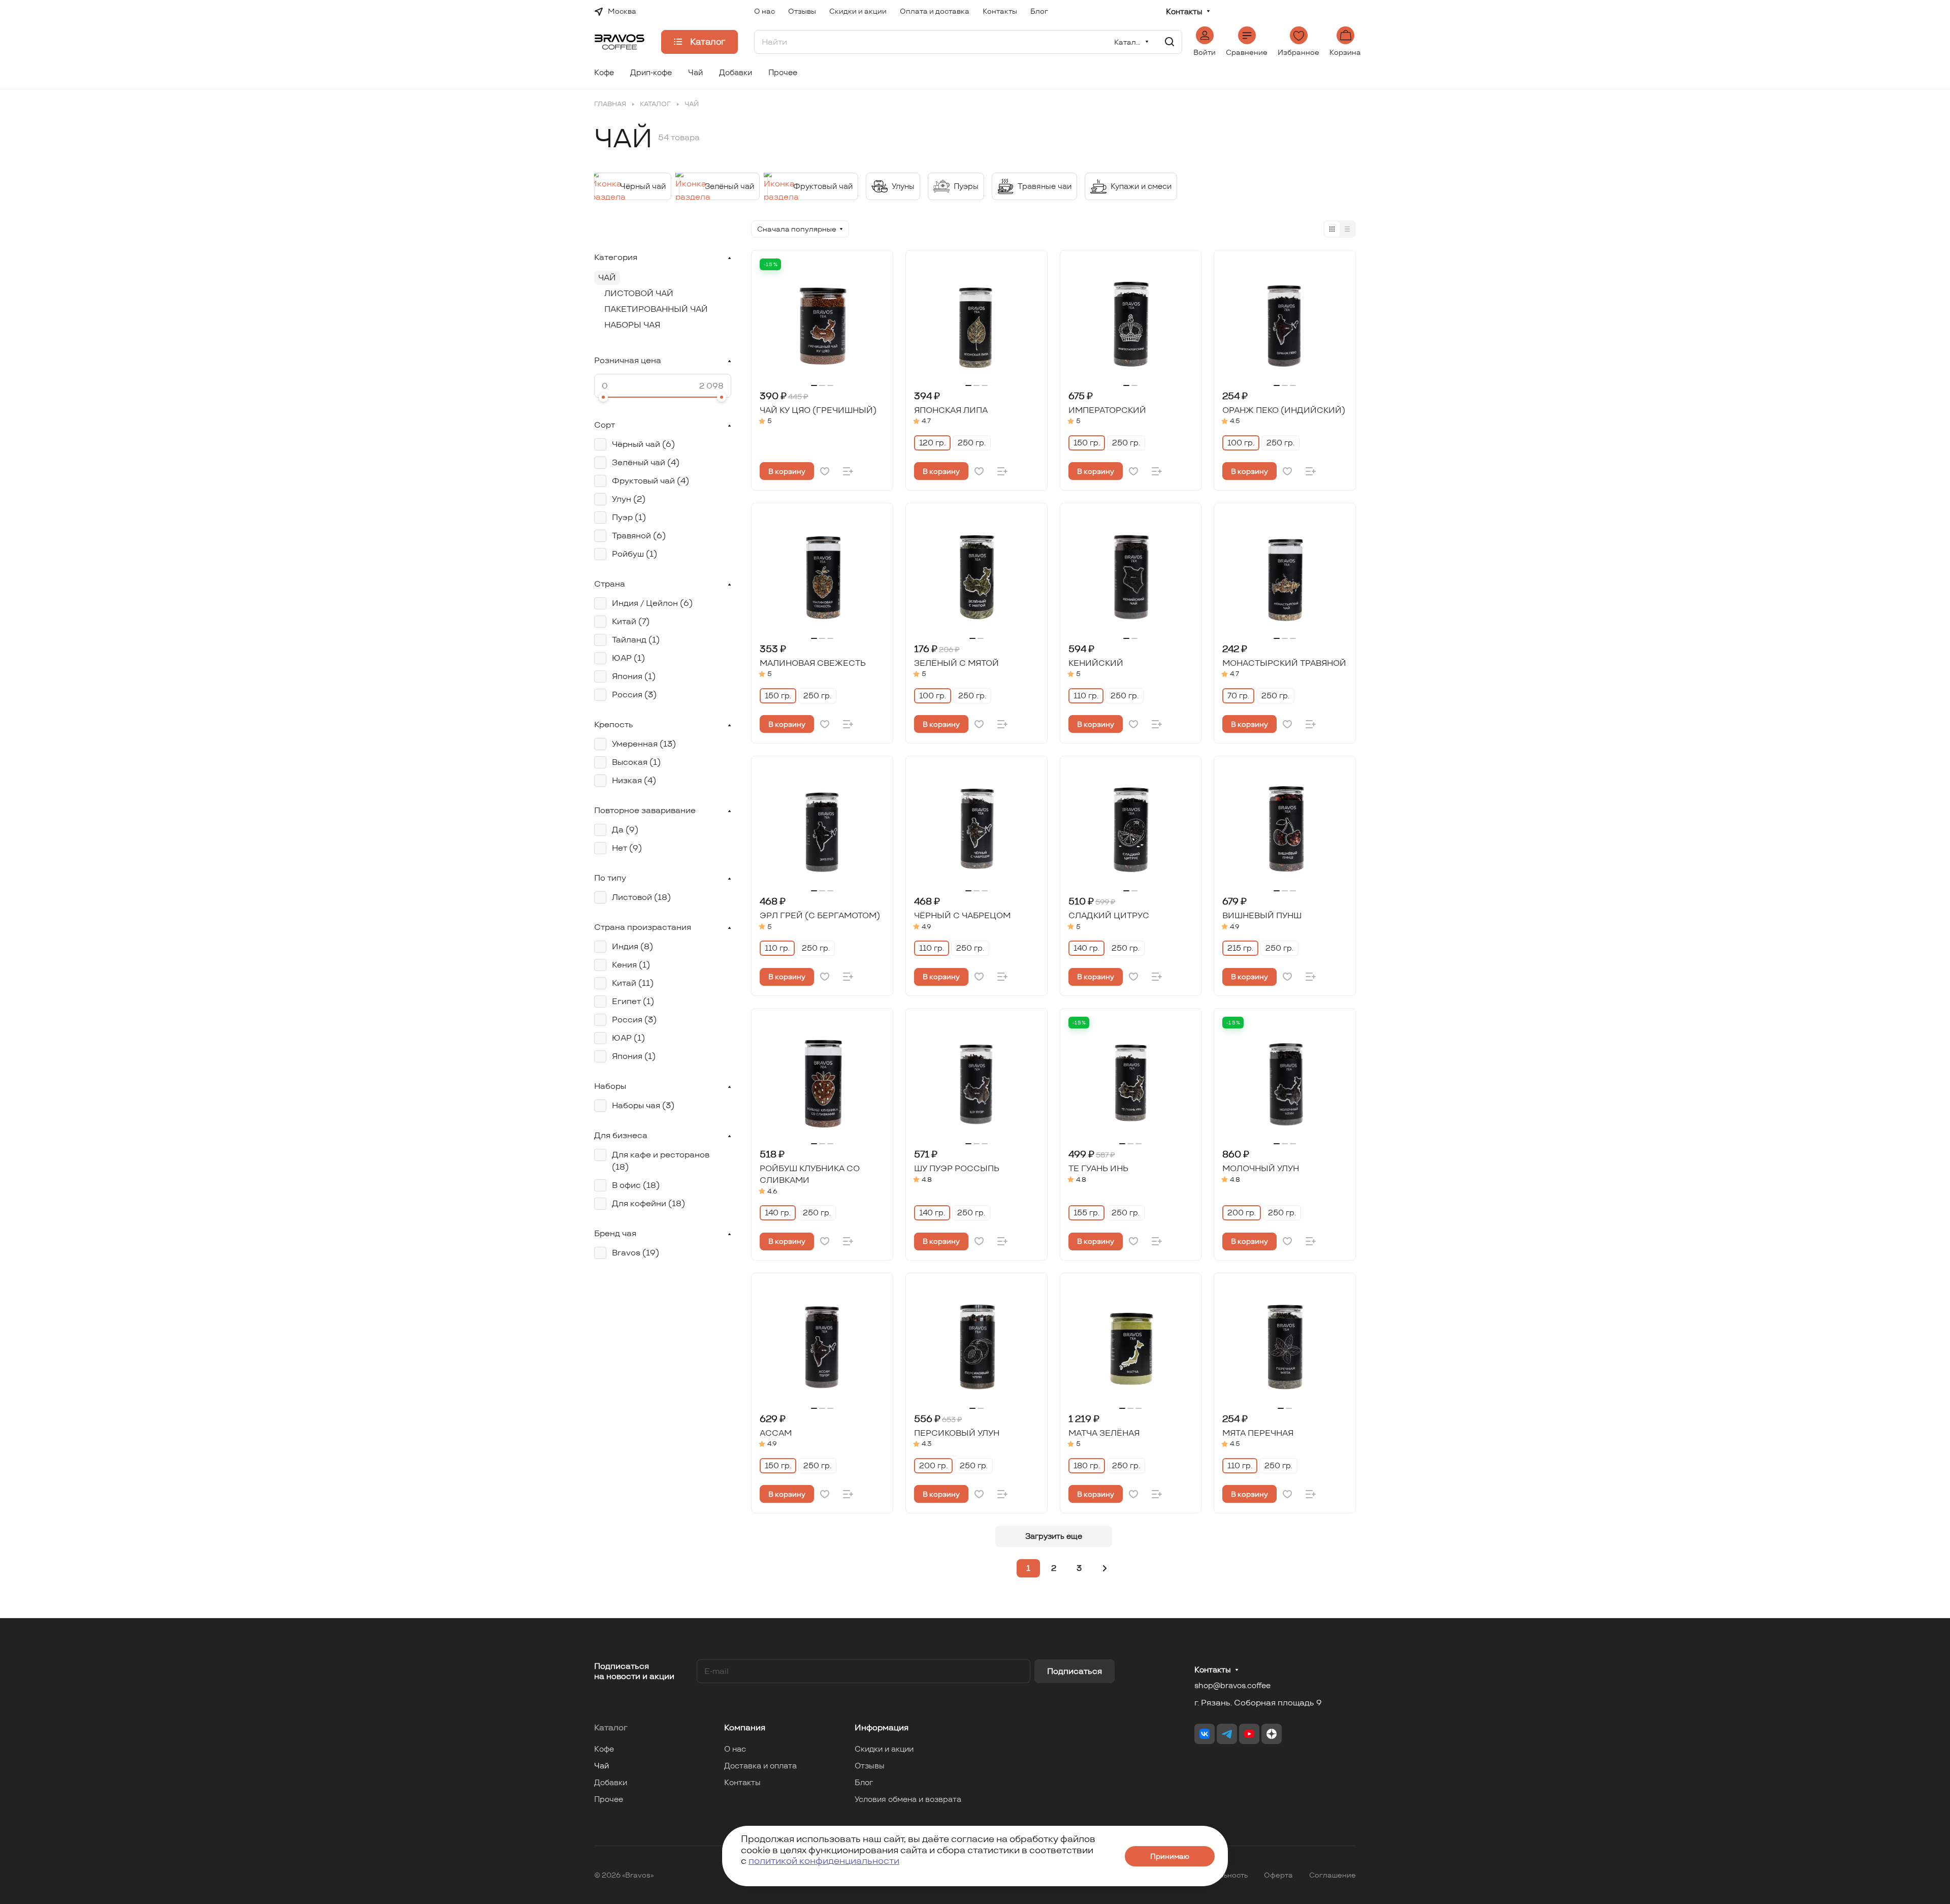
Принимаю (1170, 1856)
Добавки (611, 1782)
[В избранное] (825, 471)
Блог (864, 1782)
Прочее (609, 1799)
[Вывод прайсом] (1347, 229)
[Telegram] (1227, 1734)
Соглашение (1332, 1875)
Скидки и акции (884, 1749)
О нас (735, 1749)
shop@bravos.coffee (1232, 1685)
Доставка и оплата (760, 1766)
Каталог (611, 1728)
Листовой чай (639, 293)
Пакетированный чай (656, 309)
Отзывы (870, 1766)
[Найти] (1169, 42)
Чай (607, 278)
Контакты (1184, 12)
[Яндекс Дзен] (1272, 1734)
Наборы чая (632, 325)
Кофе (604, 1749)
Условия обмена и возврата (908, 1799)
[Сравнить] (848, 471)
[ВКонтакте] (1205, 1734)
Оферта (1278, 1875)
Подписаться (1075, 1671)
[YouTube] (1249, 1734)
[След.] (1105, 1568)
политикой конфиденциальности (824, 1861)
